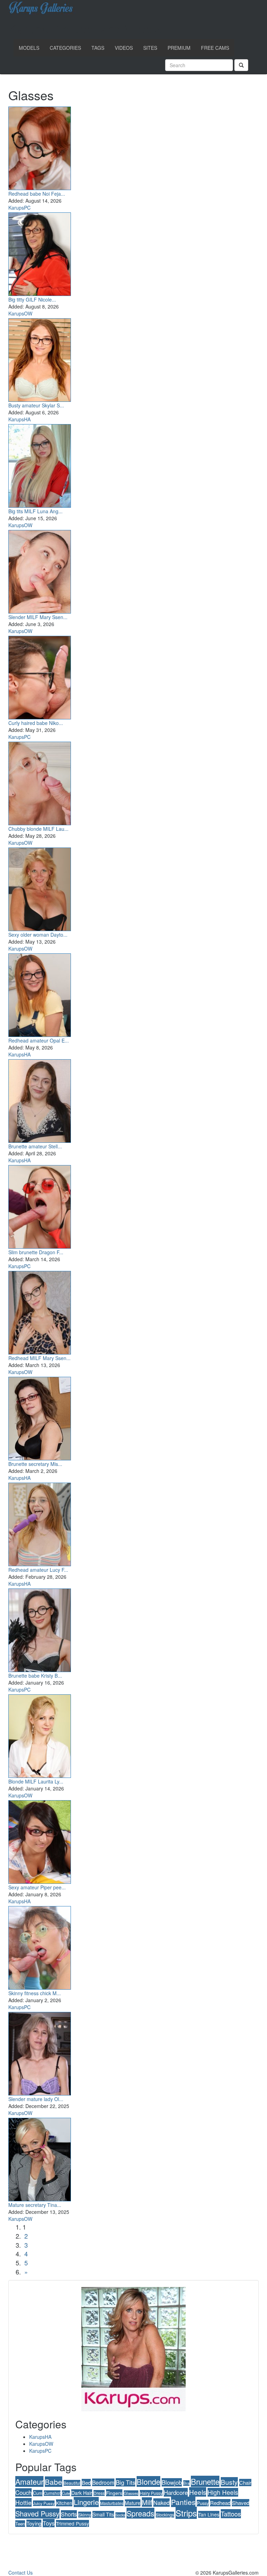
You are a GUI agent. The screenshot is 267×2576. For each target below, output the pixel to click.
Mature (133, 2503)
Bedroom (103, 2482)
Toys (49, 2523)
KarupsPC (19, 208)
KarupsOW (20, 313)
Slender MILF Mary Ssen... (38, 617)
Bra (186, 2483)
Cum (38, 2493)
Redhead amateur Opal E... (39, 1040)
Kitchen (64, 2503)
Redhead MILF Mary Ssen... (39, 1358)
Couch (23, 2492)
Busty (229, 2482)
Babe (54, 2482)
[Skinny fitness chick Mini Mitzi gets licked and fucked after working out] (40, 1946)
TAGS (98, 48)
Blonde (148, 2481)
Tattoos (231, 2514)
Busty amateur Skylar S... (36, 405)
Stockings (165, 2515)
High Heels (223, 2492)
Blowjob (172, 2482)
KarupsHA (19, 419)
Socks (120, 2515)
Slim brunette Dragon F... (36, 1252)
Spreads (140, 2513)
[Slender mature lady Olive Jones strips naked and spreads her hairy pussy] (40, 2052)
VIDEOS (124, 48)
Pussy (203, 2503)
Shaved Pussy (37, 2513)
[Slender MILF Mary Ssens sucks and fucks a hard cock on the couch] (40, 570)
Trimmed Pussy (72, 2523)
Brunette (205, 2481)
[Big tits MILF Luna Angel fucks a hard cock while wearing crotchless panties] (40, 465)
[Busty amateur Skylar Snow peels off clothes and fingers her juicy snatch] (40, 359)
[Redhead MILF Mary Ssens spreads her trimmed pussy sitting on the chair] (40, 1311)
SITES (150, 48)
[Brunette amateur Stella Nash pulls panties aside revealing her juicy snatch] (40, 1100)
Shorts (69, 2514)
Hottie (23, 2502)
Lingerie (86, 2502)
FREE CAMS (215, 48)
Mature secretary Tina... (35, 2205)
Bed (86, 2483)
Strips (186, 2513)
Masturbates (112, 2503)
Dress (99, 2493)
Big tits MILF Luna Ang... (35, 511)
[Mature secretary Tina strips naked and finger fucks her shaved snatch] (40, 2158)
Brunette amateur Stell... (35, 1146)
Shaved (241, 2503)
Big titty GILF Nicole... (32, 299)
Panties (183, 2502)
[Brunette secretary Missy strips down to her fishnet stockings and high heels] (40, 1417)
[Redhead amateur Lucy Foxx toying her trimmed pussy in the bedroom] (40, 1523)
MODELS (29, 48)
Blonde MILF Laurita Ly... (36, 1781)
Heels (198, 2492)
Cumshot (52, 2493)
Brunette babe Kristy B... (35, 1676)
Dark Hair (82, 2493)
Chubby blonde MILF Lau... (38, 829)
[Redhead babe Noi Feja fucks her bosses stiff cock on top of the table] (40, 147)
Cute (66, 2493)
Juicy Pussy (44, 2503)
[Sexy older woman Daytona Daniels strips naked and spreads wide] (40, 888)
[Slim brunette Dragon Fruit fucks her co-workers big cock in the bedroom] (40, 1205)
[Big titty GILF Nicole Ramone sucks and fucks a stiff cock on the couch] (40, 253)
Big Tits (126, 2482)
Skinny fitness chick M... (35, 1993)
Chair (245, 2483)
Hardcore (176, 2492)
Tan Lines (209, 2514)
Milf (147, 2502)
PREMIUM (179, 48)
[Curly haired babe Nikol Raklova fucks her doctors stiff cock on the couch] (40, 676)
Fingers (114, 2493)
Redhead (220, 2503)
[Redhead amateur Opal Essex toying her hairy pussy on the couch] (40, 994)
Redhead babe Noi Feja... (37, 194)
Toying (34, 2523)
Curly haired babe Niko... (36, 723)
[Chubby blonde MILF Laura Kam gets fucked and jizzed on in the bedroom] (40, 782)
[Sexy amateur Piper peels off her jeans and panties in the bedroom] (40, 1841)
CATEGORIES (65, 48)
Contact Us (21, 2573)
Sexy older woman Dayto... (38, 935)
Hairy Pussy (151, 2493)
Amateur (29, 2481)
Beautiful (72, 2483)
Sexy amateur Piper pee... (37, 1887)
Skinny (85, 2515)
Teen (20, 2524)
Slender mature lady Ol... (36, 2099)
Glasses (131, 2493)
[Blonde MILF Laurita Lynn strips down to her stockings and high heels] (40, 1735)
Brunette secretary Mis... (35, 1464)
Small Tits (103, 2514)
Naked (161, 2503)
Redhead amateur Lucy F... (38, 1570)
